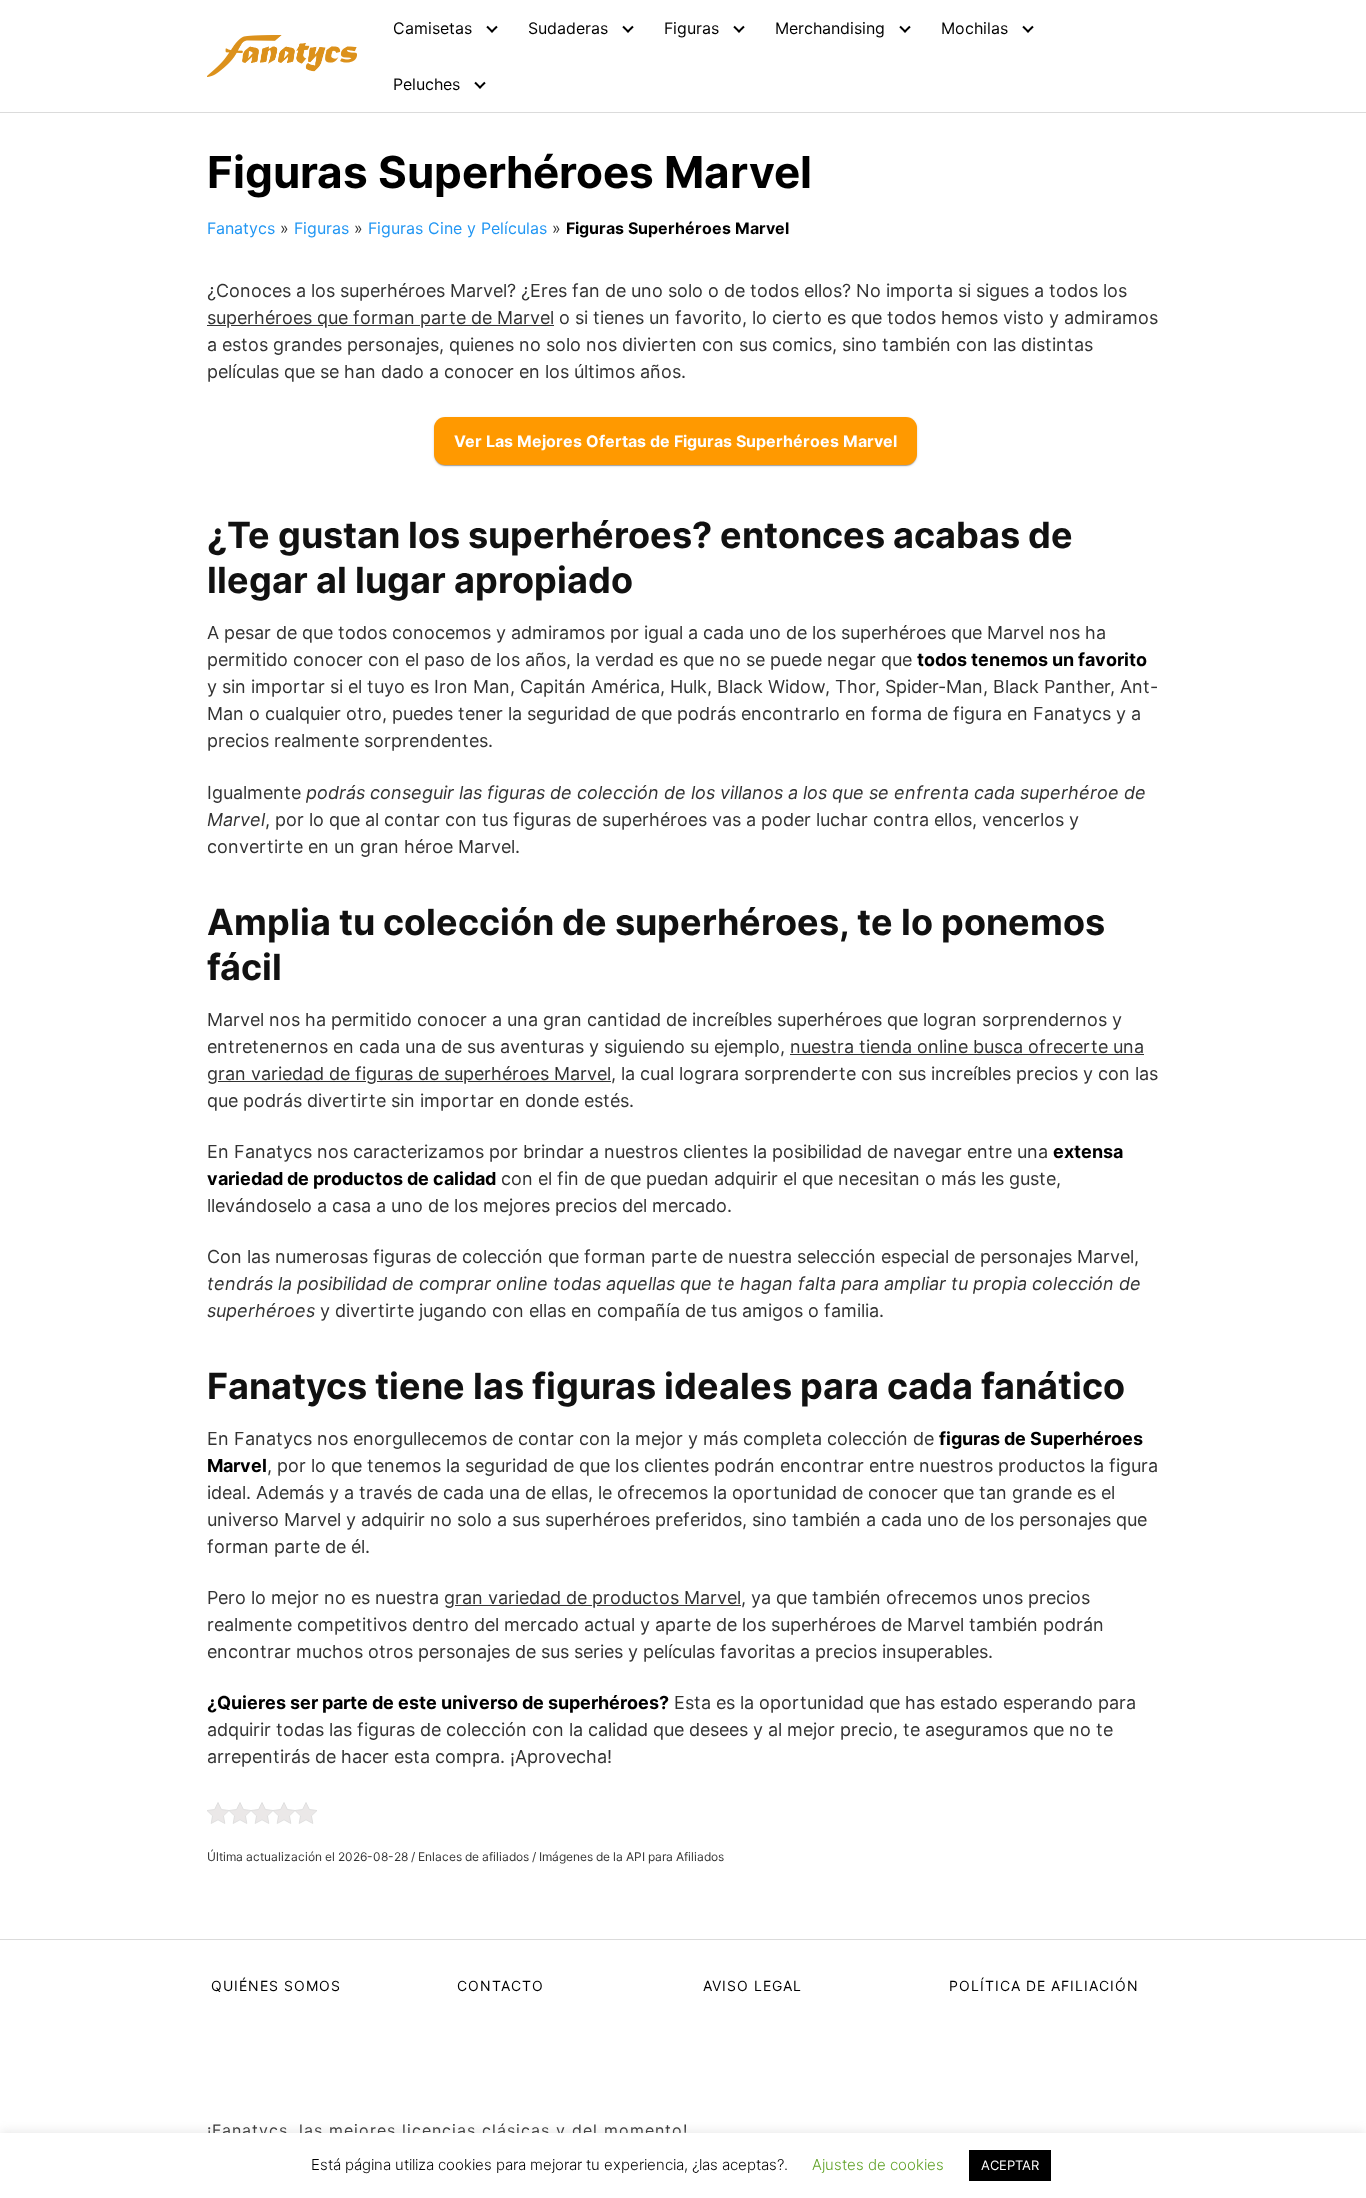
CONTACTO (500, 1985)
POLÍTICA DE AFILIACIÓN (1044, 1985)
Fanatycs (241, 228)
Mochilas (974, 28)
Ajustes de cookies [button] (878, 2164)
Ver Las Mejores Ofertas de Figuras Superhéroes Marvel (675, 441)
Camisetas (432, 28)
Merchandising (830, 28)
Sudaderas (568, 28)
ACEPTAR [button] (1010, 2165)
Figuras (691, 28)
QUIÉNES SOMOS (276, 1985)
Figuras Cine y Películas (457, 228)
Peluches (426, 84)
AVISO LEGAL (752, 1985)
